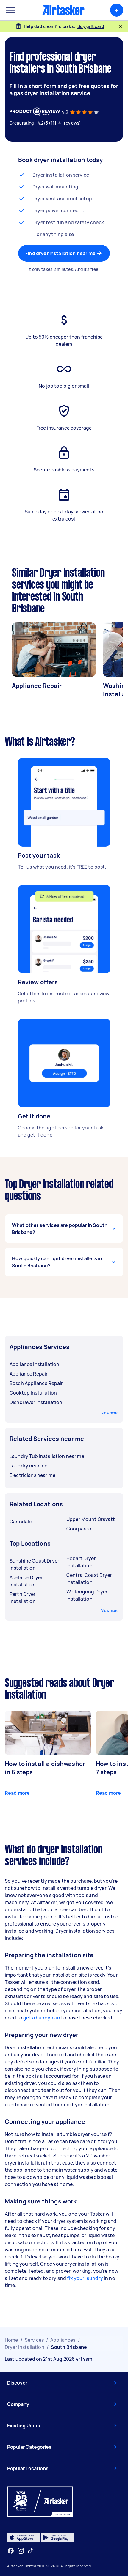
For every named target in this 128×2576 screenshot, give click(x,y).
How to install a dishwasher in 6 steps (45, 1768)
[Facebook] (11, 2551)
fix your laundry (85, 2278)
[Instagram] (21, 2551)
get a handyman (42, 2018)
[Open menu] (11, 10)
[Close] (120, 26)
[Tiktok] (30, 2551)
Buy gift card (91, 26)
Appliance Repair (37, 686)
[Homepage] (63, 10)
